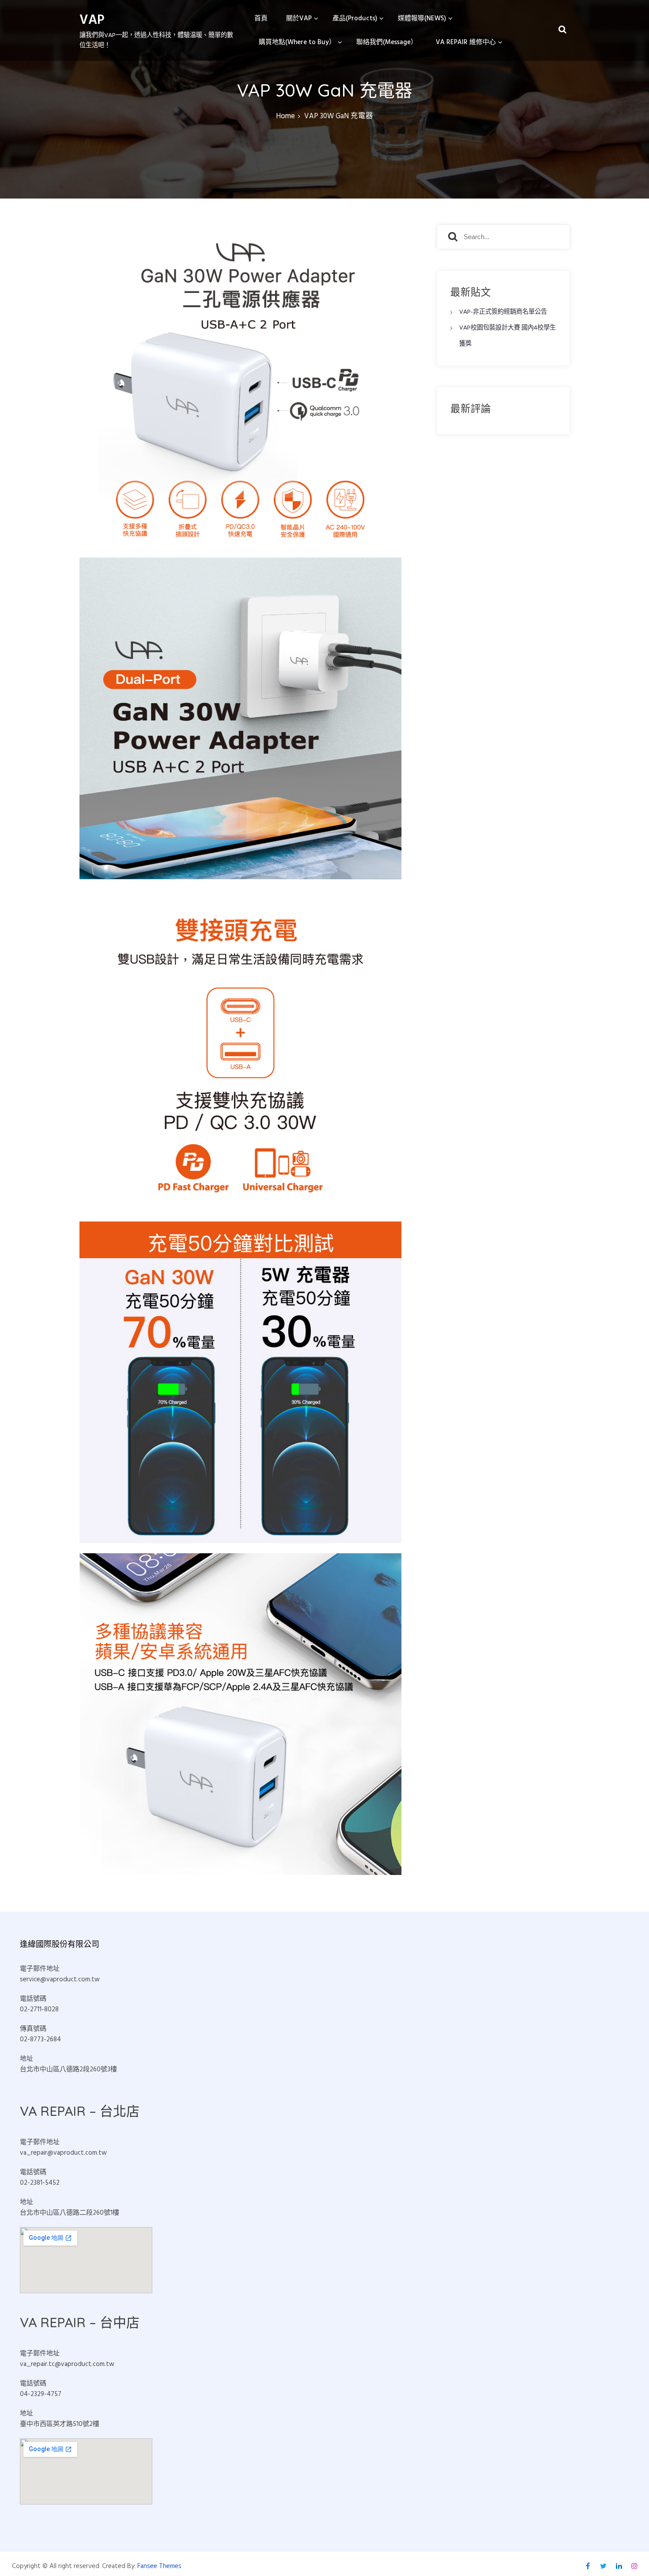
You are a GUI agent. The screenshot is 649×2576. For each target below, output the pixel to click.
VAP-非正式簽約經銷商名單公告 (503, 312)
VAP (92, 20)
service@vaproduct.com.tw (60, 1980)
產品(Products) (355, 19)
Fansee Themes (159, 2566)
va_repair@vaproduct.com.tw (63, 2153)
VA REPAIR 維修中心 (466, 42)
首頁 (261, 19)
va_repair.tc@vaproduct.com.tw (67, 2364)
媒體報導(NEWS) (422, 19)
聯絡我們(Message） (387, 42)
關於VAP (299, 19)
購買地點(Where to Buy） (297, 42)
